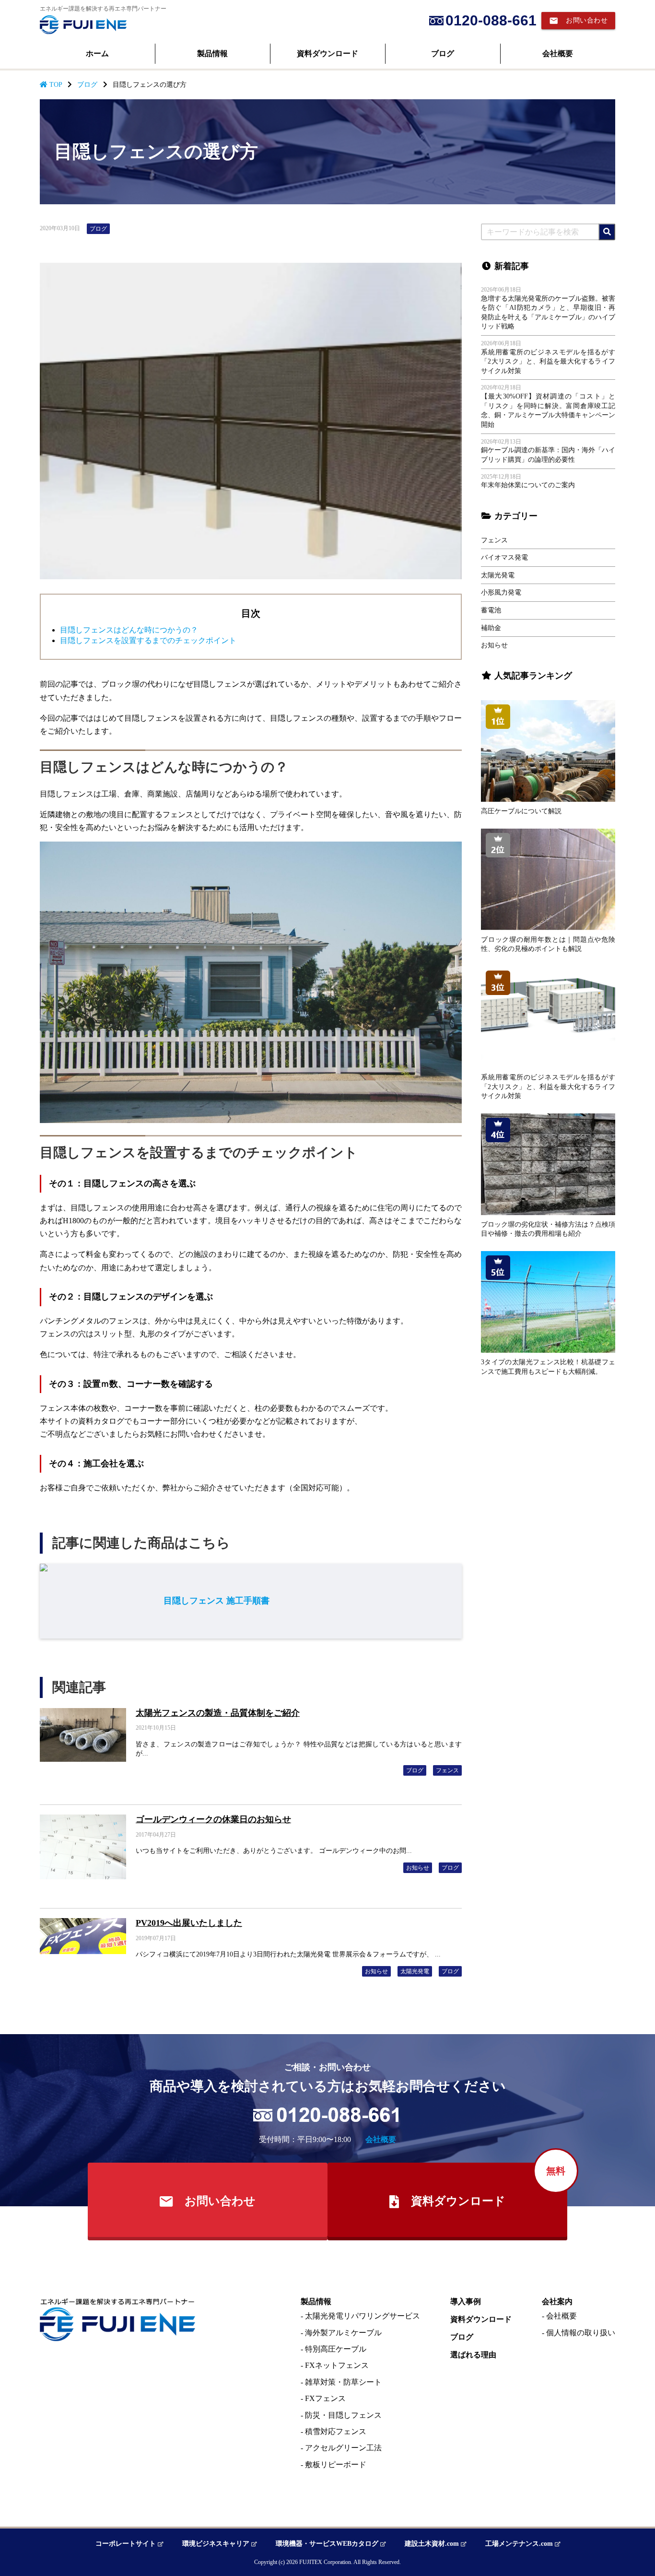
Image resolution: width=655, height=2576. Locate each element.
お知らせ (494, 645)
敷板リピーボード (336, 2465)
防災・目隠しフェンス (343, 2415)
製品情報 (212, 53)
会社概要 (558, 53)
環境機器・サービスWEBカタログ (328, 2544)
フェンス (494, 540)
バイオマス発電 (504, 557)
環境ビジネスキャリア (217, 2544)
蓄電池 (491, 610)
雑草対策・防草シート (343, 2382)
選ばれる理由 (473, 2355)
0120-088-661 (491, 20)
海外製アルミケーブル (343, 2333)
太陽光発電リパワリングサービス (363, 2316)
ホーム (97, 53)
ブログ (443, 53)
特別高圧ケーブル (336, 2349)
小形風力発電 (501, 592)
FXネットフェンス (337, 2365)
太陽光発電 (498, 575)
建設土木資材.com (433, 2544)
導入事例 (466, 2302)
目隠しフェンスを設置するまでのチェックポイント (148, 640)
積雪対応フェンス (336, 2431)
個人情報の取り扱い (581, 2333)
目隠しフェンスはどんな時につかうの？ (129, 630)
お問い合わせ (578, 21)
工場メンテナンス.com (520, 2544)
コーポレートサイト (127, 2544)
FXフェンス (325, 2398)
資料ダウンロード (327, 53)
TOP (55, 85)
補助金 (491, 628)
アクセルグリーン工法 (343, 2448)
